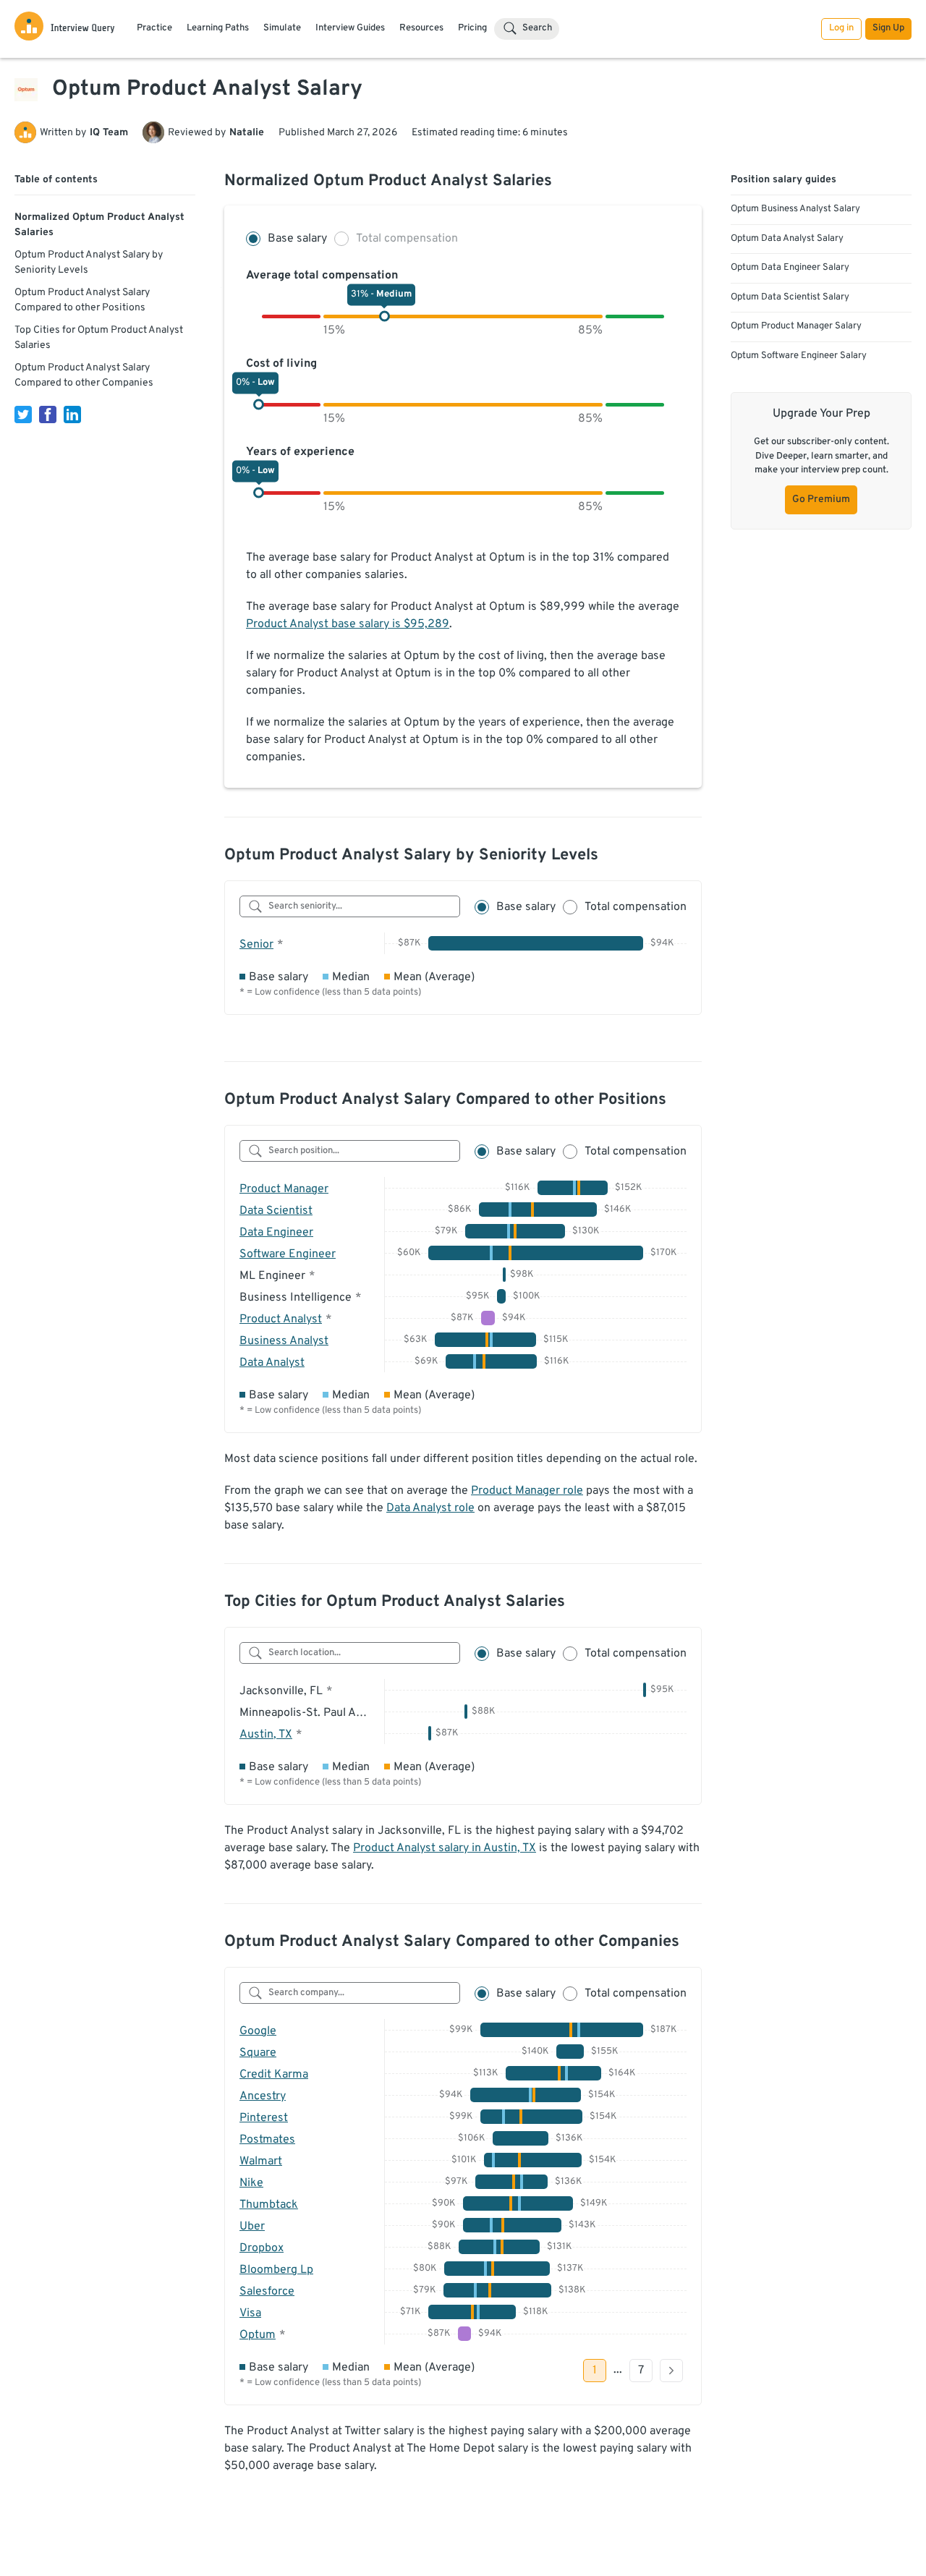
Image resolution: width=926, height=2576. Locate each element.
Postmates (267, 2140)
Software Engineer (288, 1254)
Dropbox (262, 2248)
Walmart (261, 2161)
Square (258, 2053)
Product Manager (284, 1189)
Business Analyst (284, 1341)
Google (258, 2031)
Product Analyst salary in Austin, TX (445, 1848)
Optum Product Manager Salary (796, 326)
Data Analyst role (430, 1508)
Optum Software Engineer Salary (799, 356)
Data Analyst (272, 1363)
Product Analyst (281, 1319)
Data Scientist (276, 1211)
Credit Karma (274, 2075)
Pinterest (264, 2118)
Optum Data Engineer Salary (790, 268)
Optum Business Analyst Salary (795, 209)
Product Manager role (527, 1491)
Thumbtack (269, 2205)
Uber (252, 2227)
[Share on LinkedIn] (72, 415)
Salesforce (267, 2292)
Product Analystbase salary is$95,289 (348, 624)
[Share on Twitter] (23, 415)
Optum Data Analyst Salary (787, 239)
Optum (258, 2335)
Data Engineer (276, 1233)
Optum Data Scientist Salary (790, 297)
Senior (256, 945)
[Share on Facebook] (48, 415)
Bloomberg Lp (276, 2270)
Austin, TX (266, 1735)
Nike (251, 2183)
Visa (250, 2313)
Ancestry (263, 2096)
